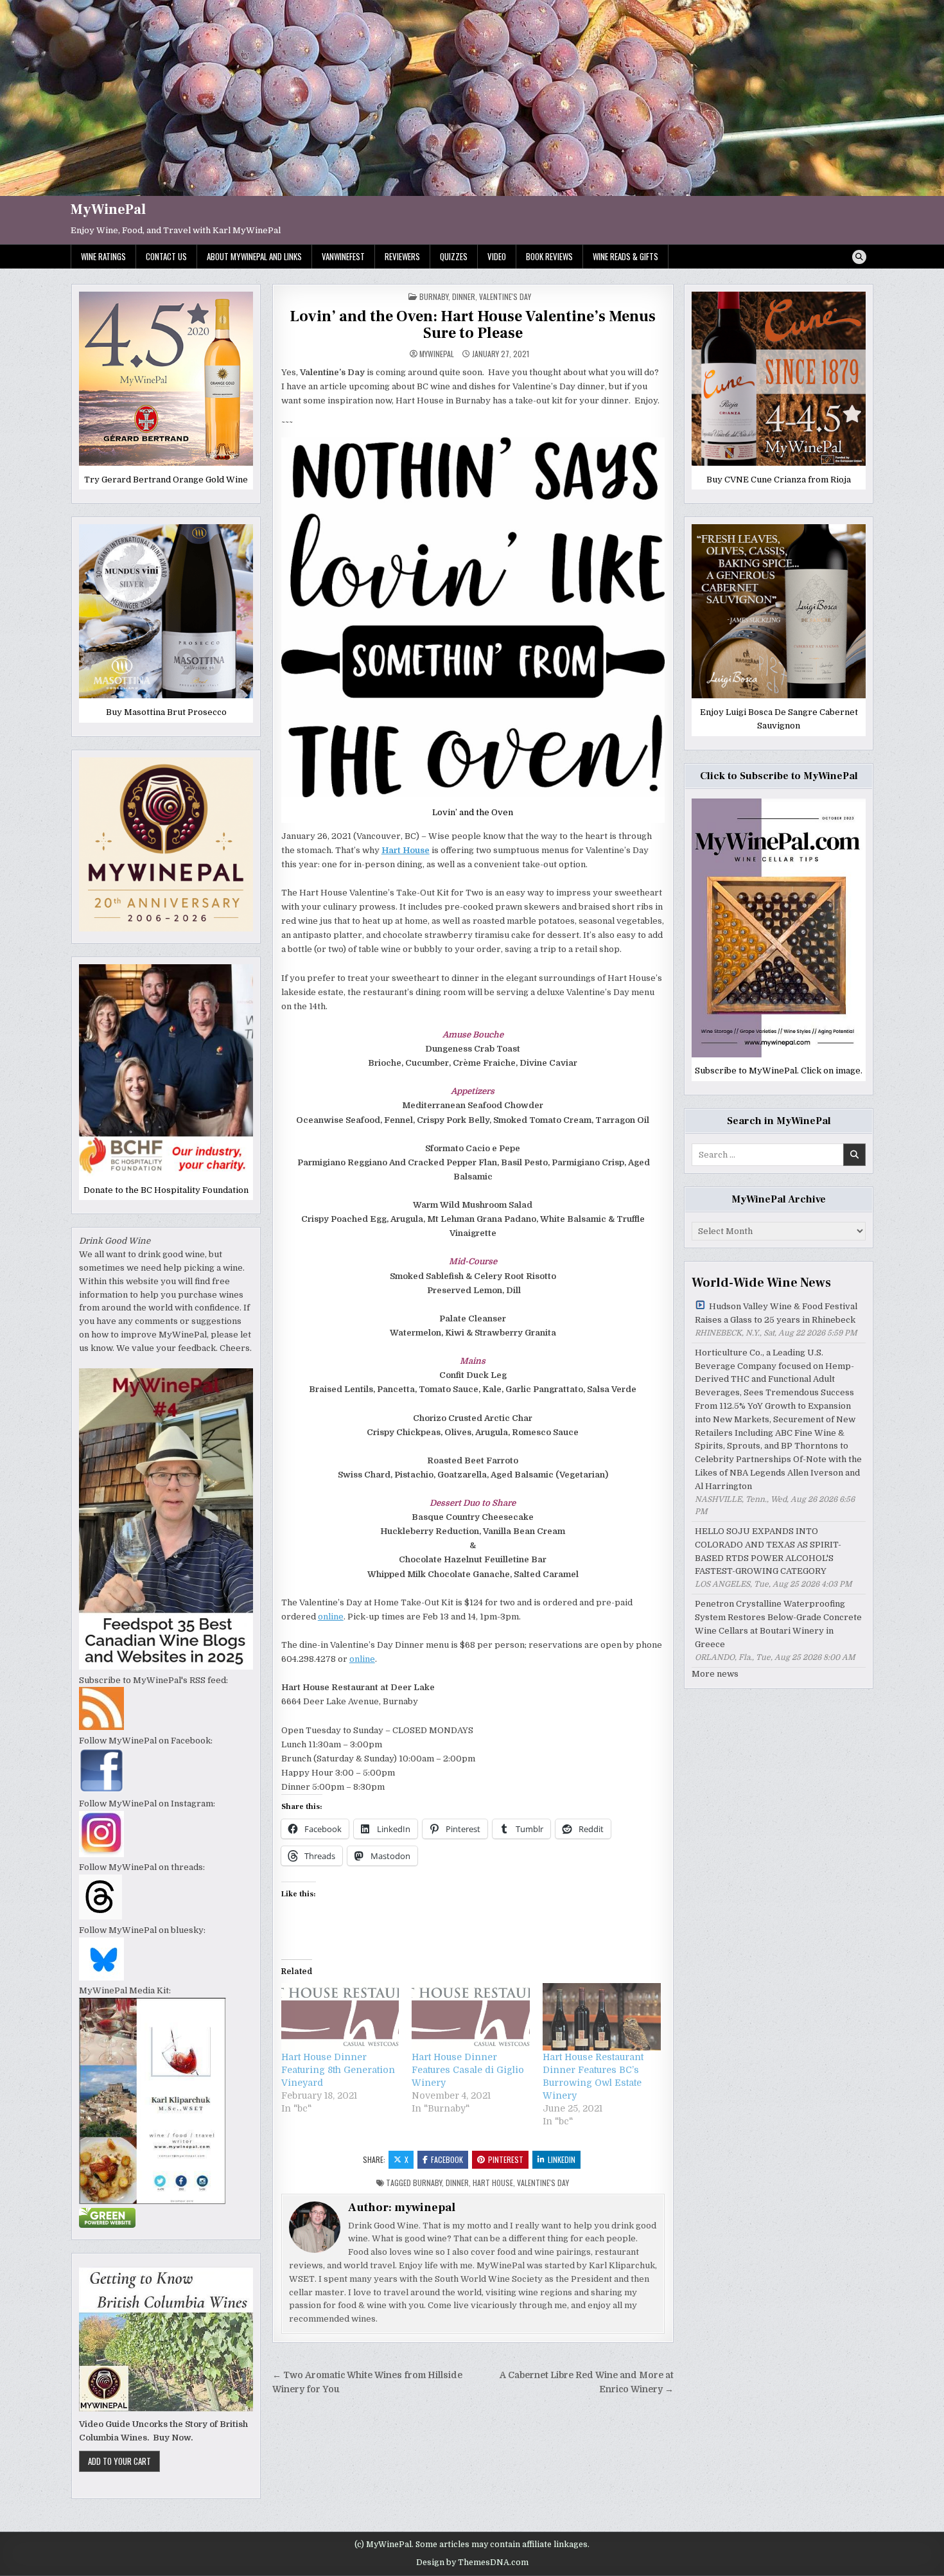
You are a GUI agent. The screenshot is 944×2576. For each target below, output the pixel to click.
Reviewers (402, 256)
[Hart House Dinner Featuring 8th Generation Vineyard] (340, 2017)
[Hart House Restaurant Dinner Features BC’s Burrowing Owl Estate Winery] (602, 2017)
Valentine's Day (505, 296)
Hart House (493, 2183)
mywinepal (437, 354)
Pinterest (506, 2159)
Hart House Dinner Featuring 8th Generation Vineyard (338, 2070)
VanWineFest (343, 256)
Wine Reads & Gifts (625, 256)
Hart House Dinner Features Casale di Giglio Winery (468, 2070)
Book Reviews (549, 256)
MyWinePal (108, 209)
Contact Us (166, 256)
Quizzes (454, 256)
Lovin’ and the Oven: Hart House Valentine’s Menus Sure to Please (473, 325)
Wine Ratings (103, 256)
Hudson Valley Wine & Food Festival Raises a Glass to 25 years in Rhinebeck (776, 1313)
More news (715, 1674)
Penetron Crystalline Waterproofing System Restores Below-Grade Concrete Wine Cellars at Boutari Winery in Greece (778, 1624)
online (331, 1617)
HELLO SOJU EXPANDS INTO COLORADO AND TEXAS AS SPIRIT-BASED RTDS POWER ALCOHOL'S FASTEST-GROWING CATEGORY (768, 1551)
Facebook (447, 2159)
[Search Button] (859, 257)
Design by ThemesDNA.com (472, 2563)
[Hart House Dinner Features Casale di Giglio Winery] (471, 2017)
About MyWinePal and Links (254, 256)
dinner (464, 296)
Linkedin (562, 2159)
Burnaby (434, 296)
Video (497, 256)
